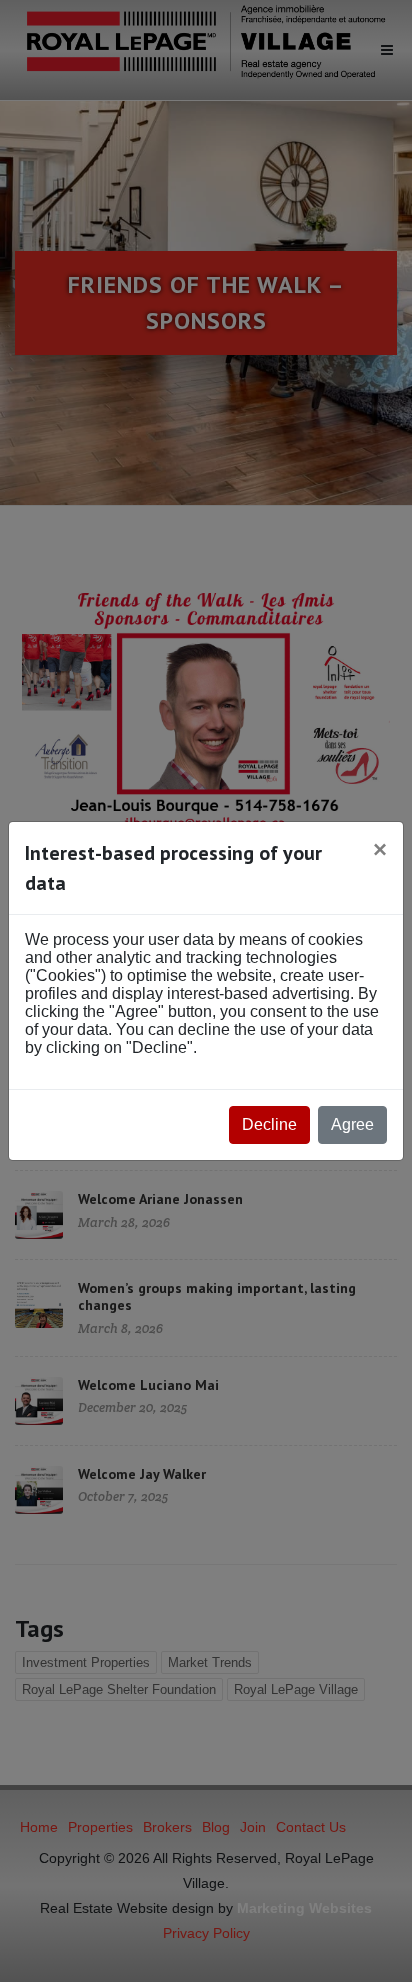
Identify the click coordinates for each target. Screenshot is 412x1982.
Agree (352, 1124)
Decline (269, 1124)
